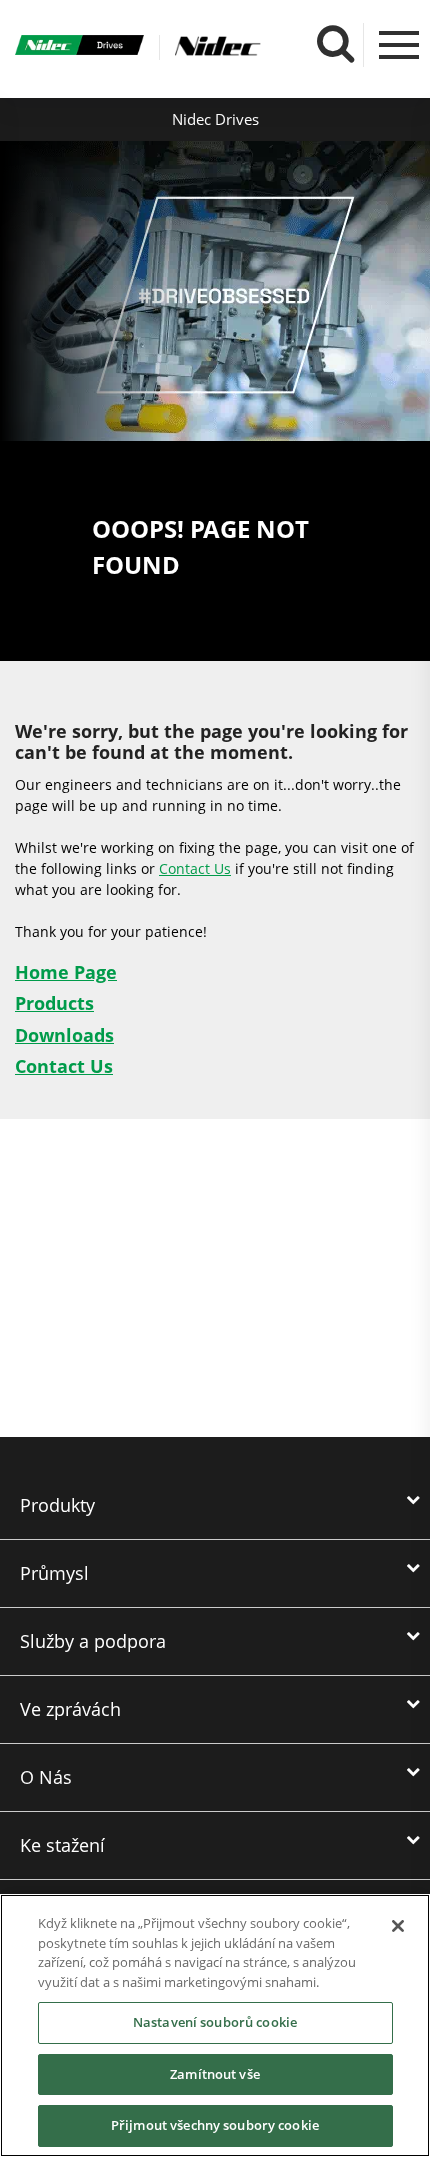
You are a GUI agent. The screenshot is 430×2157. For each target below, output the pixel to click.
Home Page (66, 972)
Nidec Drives (215, 119)
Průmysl (54, 1573)
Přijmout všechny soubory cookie (215, 2125)
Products (54, 1003)
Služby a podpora (93, 1641)
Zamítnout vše (215, 2074)
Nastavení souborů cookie (215, 2022)
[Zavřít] (398, 1926)
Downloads (64, 1035)
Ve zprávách (70, 1709)
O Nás (46, 1777)
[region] (215, 2025)
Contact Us (195, 868)
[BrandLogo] (79, 47)
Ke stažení (62, 1845)
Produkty (57, 1505)
